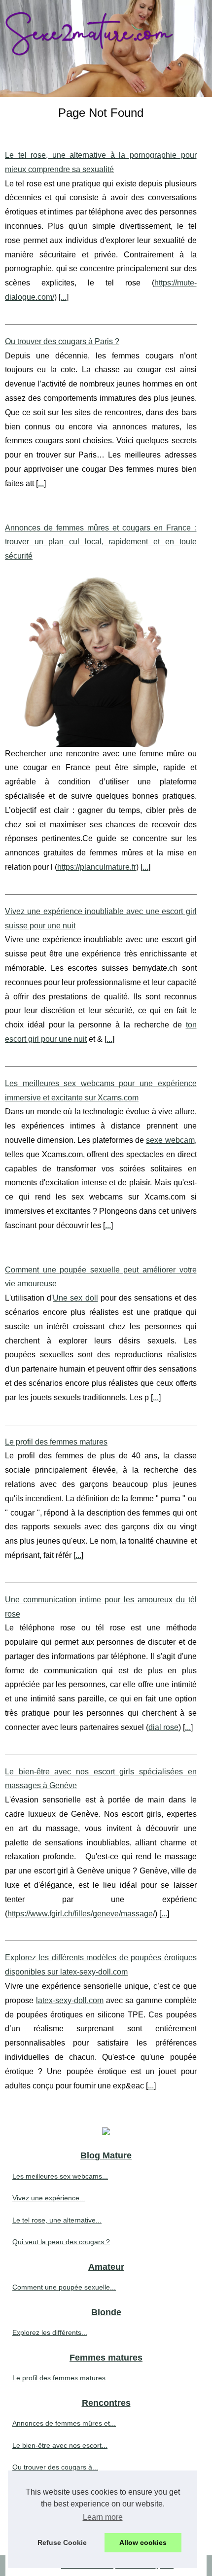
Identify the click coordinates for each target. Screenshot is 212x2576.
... (64, 297)
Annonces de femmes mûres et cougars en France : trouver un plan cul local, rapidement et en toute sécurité (101, 542)
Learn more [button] (103, 2517)
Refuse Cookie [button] (62, 2542)
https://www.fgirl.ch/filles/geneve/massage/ (81, 1914)
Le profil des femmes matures (56, 1442)
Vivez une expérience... (49, 2198)
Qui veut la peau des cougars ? (61, 2242)
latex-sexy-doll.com (70, 2000)
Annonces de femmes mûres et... (64, 2423)
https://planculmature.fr (97, 867)
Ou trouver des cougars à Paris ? (62, 341)
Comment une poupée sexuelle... (64, 2287)
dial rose (163, 1727)
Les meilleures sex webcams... (60, 2176)
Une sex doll (75, 1298)
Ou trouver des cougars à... (55, 2467)
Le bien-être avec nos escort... (60, 2445)
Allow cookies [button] (143, 2542)
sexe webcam (170, 1140)
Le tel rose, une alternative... (57, 2220)
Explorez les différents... (50, 2332)
